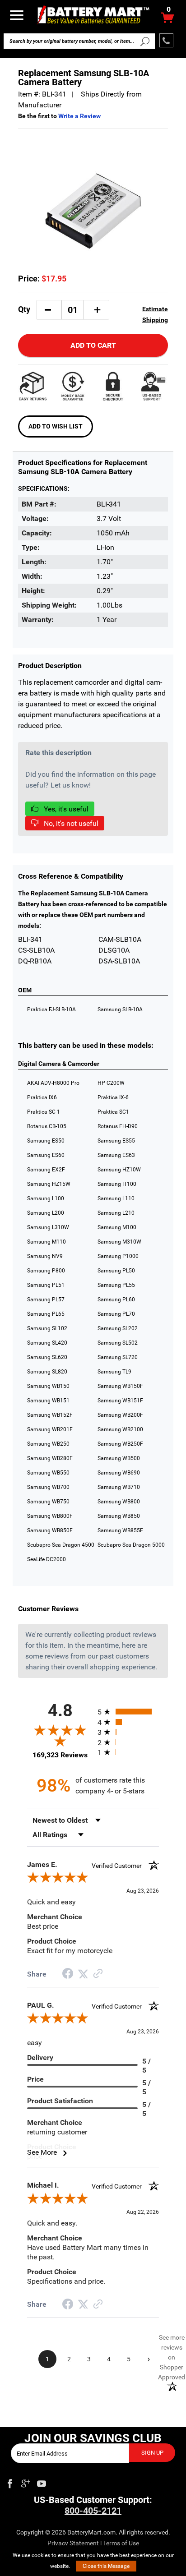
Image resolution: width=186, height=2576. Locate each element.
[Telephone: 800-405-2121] (166, 40)
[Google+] (26, 2482)
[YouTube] (42, 2482)
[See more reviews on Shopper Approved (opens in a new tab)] (98, 1974)
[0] (168, 20)
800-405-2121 (93, 2511)
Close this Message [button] (106, 2566)
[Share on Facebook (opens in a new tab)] (68, 1975)
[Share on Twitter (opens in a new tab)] (83, 1974)
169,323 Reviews (60, 1755)
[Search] (145, 41)
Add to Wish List (56, 426)
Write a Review (79, 116)
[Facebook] (10, 2482)
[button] (48, 310)
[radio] (128, 1712)
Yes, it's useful (65, 809)
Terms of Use (121, 2543)
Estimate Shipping (155, 314)
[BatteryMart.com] (93, 14)
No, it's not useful (70, 823)
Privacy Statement (73, 2543)
